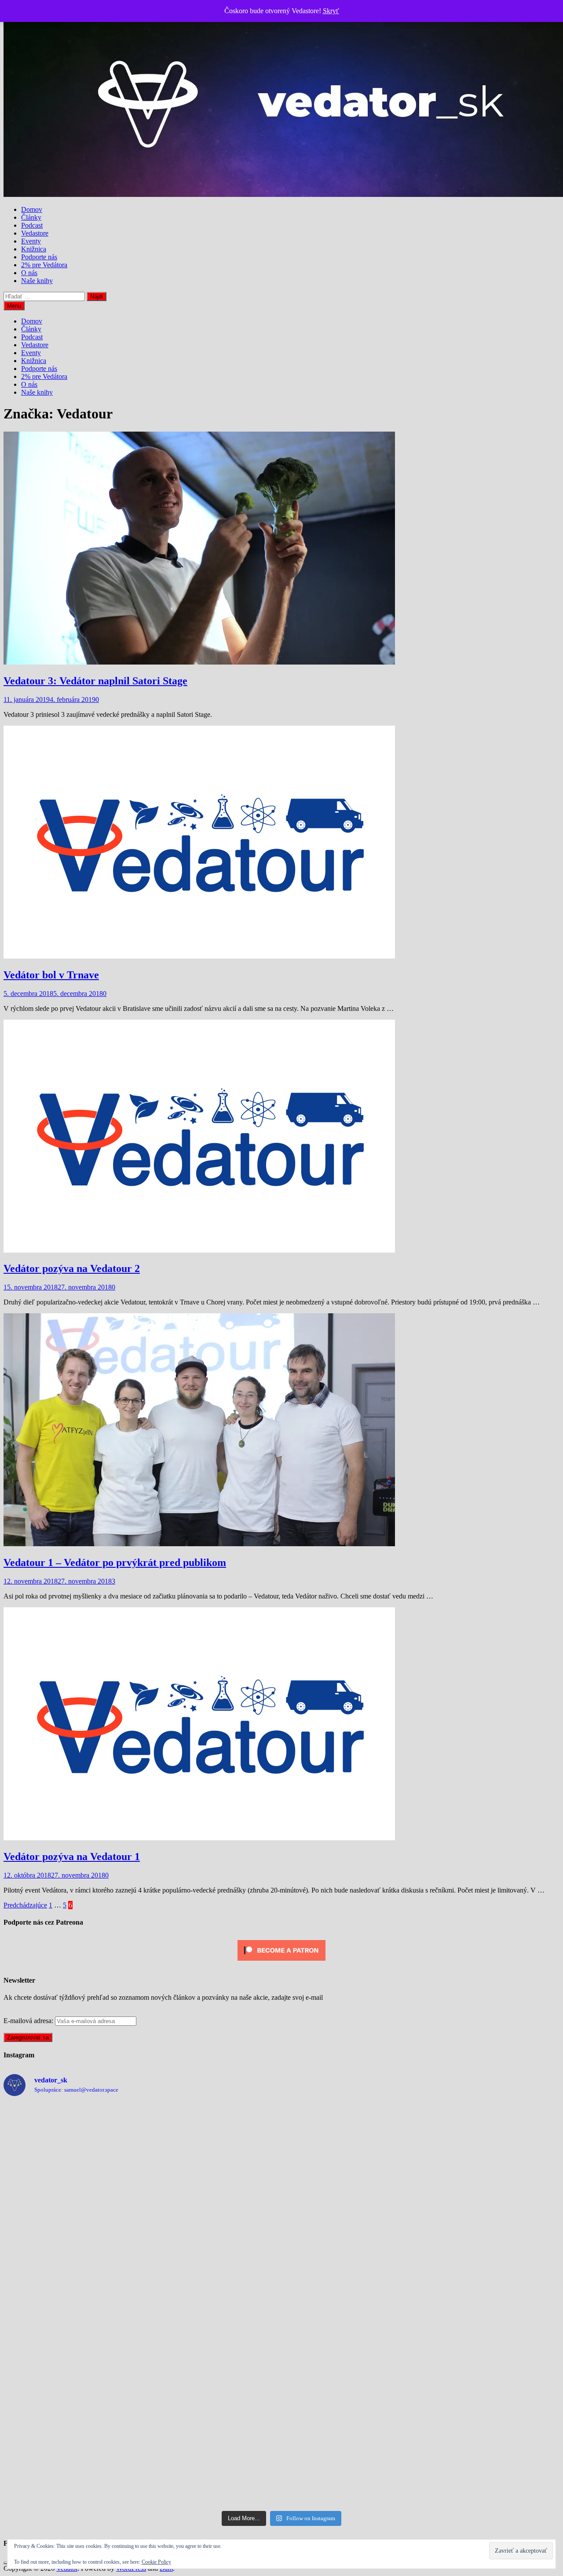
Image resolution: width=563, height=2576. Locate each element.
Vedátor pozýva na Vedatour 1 (72, 1857)
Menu (14, 306)
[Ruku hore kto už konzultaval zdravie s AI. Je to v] (212, 2225)
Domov (32, 209)
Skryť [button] (331, 11)
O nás (29, 273)
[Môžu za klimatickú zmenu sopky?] (352, 2225)
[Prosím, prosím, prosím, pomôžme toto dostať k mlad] (212, 2305)
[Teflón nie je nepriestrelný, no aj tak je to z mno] (492, 2225)
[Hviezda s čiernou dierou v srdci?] (71, 2225)
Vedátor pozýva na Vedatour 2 (72, 1268)
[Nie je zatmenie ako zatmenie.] (352, 2466)
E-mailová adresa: (29, 2021)
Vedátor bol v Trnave (51, 975)
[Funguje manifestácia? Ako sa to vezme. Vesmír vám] (352, 2385)
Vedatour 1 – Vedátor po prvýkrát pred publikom (115, 1562)
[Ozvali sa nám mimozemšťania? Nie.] (492, 2145)
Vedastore (35, 233)
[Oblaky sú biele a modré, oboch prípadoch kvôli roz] (212, 2145)
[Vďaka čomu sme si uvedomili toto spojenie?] (352, 2145)
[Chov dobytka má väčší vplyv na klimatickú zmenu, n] (71, 2305)
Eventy (31, 241)
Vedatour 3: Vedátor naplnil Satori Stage (95, 681)
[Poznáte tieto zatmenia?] (212, 2466)
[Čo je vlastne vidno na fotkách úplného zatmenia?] (492, 2385)
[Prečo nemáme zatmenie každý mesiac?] (71, 2385)
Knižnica (34, 249)
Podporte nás (39, 257)
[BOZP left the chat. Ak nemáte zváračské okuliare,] (492, 2466)
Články (31, 217)
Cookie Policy (156, 2562)
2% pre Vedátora (44, 265)
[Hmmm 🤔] (352, 2305)
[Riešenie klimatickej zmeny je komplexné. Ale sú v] (492, 2305)
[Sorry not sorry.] (71, 2145)
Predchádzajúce (25, 1905)
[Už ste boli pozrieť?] (212, 2385)
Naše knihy (37, 281)
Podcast (32, 225)
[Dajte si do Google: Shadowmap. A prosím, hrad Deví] (71, 2466)
